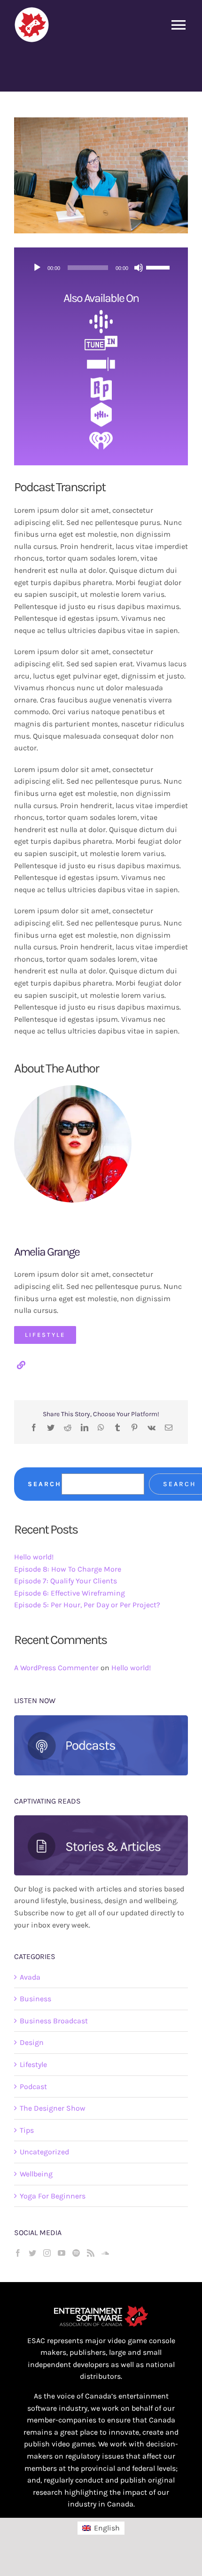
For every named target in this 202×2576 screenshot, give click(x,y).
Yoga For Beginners (53, 2196)
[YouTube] (62, 2253)
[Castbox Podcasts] (101, 406)
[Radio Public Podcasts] (101, 379)
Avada (30, 1977)
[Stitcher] (101, 356)
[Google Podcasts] (101, 313)
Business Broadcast (54, 2021)
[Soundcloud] (105, 2253)
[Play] (37, 268)
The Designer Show (53, 2108)
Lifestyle (33, 2064)
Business (35, 1999)
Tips (27, 2130)
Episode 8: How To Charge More (68, 1569)
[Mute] (139, 268)
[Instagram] (47, 2253)
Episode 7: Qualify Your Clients (66, 1581)
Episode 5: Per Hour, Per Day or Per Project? (87, 1605)
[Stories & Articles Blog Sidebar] (101, 1819)
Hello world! (34, 1557)
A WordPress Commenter (56, 1668)
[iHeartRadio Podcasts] (101, 430)
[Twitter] (32, 2253)
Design (32, 2042)
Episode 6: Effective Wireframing (70, 1593)
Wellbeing (36, 2174)
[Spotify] (76, 2253)
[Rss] (91, 2253)
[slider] (159, 267)
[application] (101, 268)
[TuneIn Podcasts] (101, 337)
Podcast (33, 2086)
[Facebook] (18, 2253)
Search (45, 1484)
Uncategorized (44, 2152)
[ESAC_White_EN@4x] (101, 2309)
